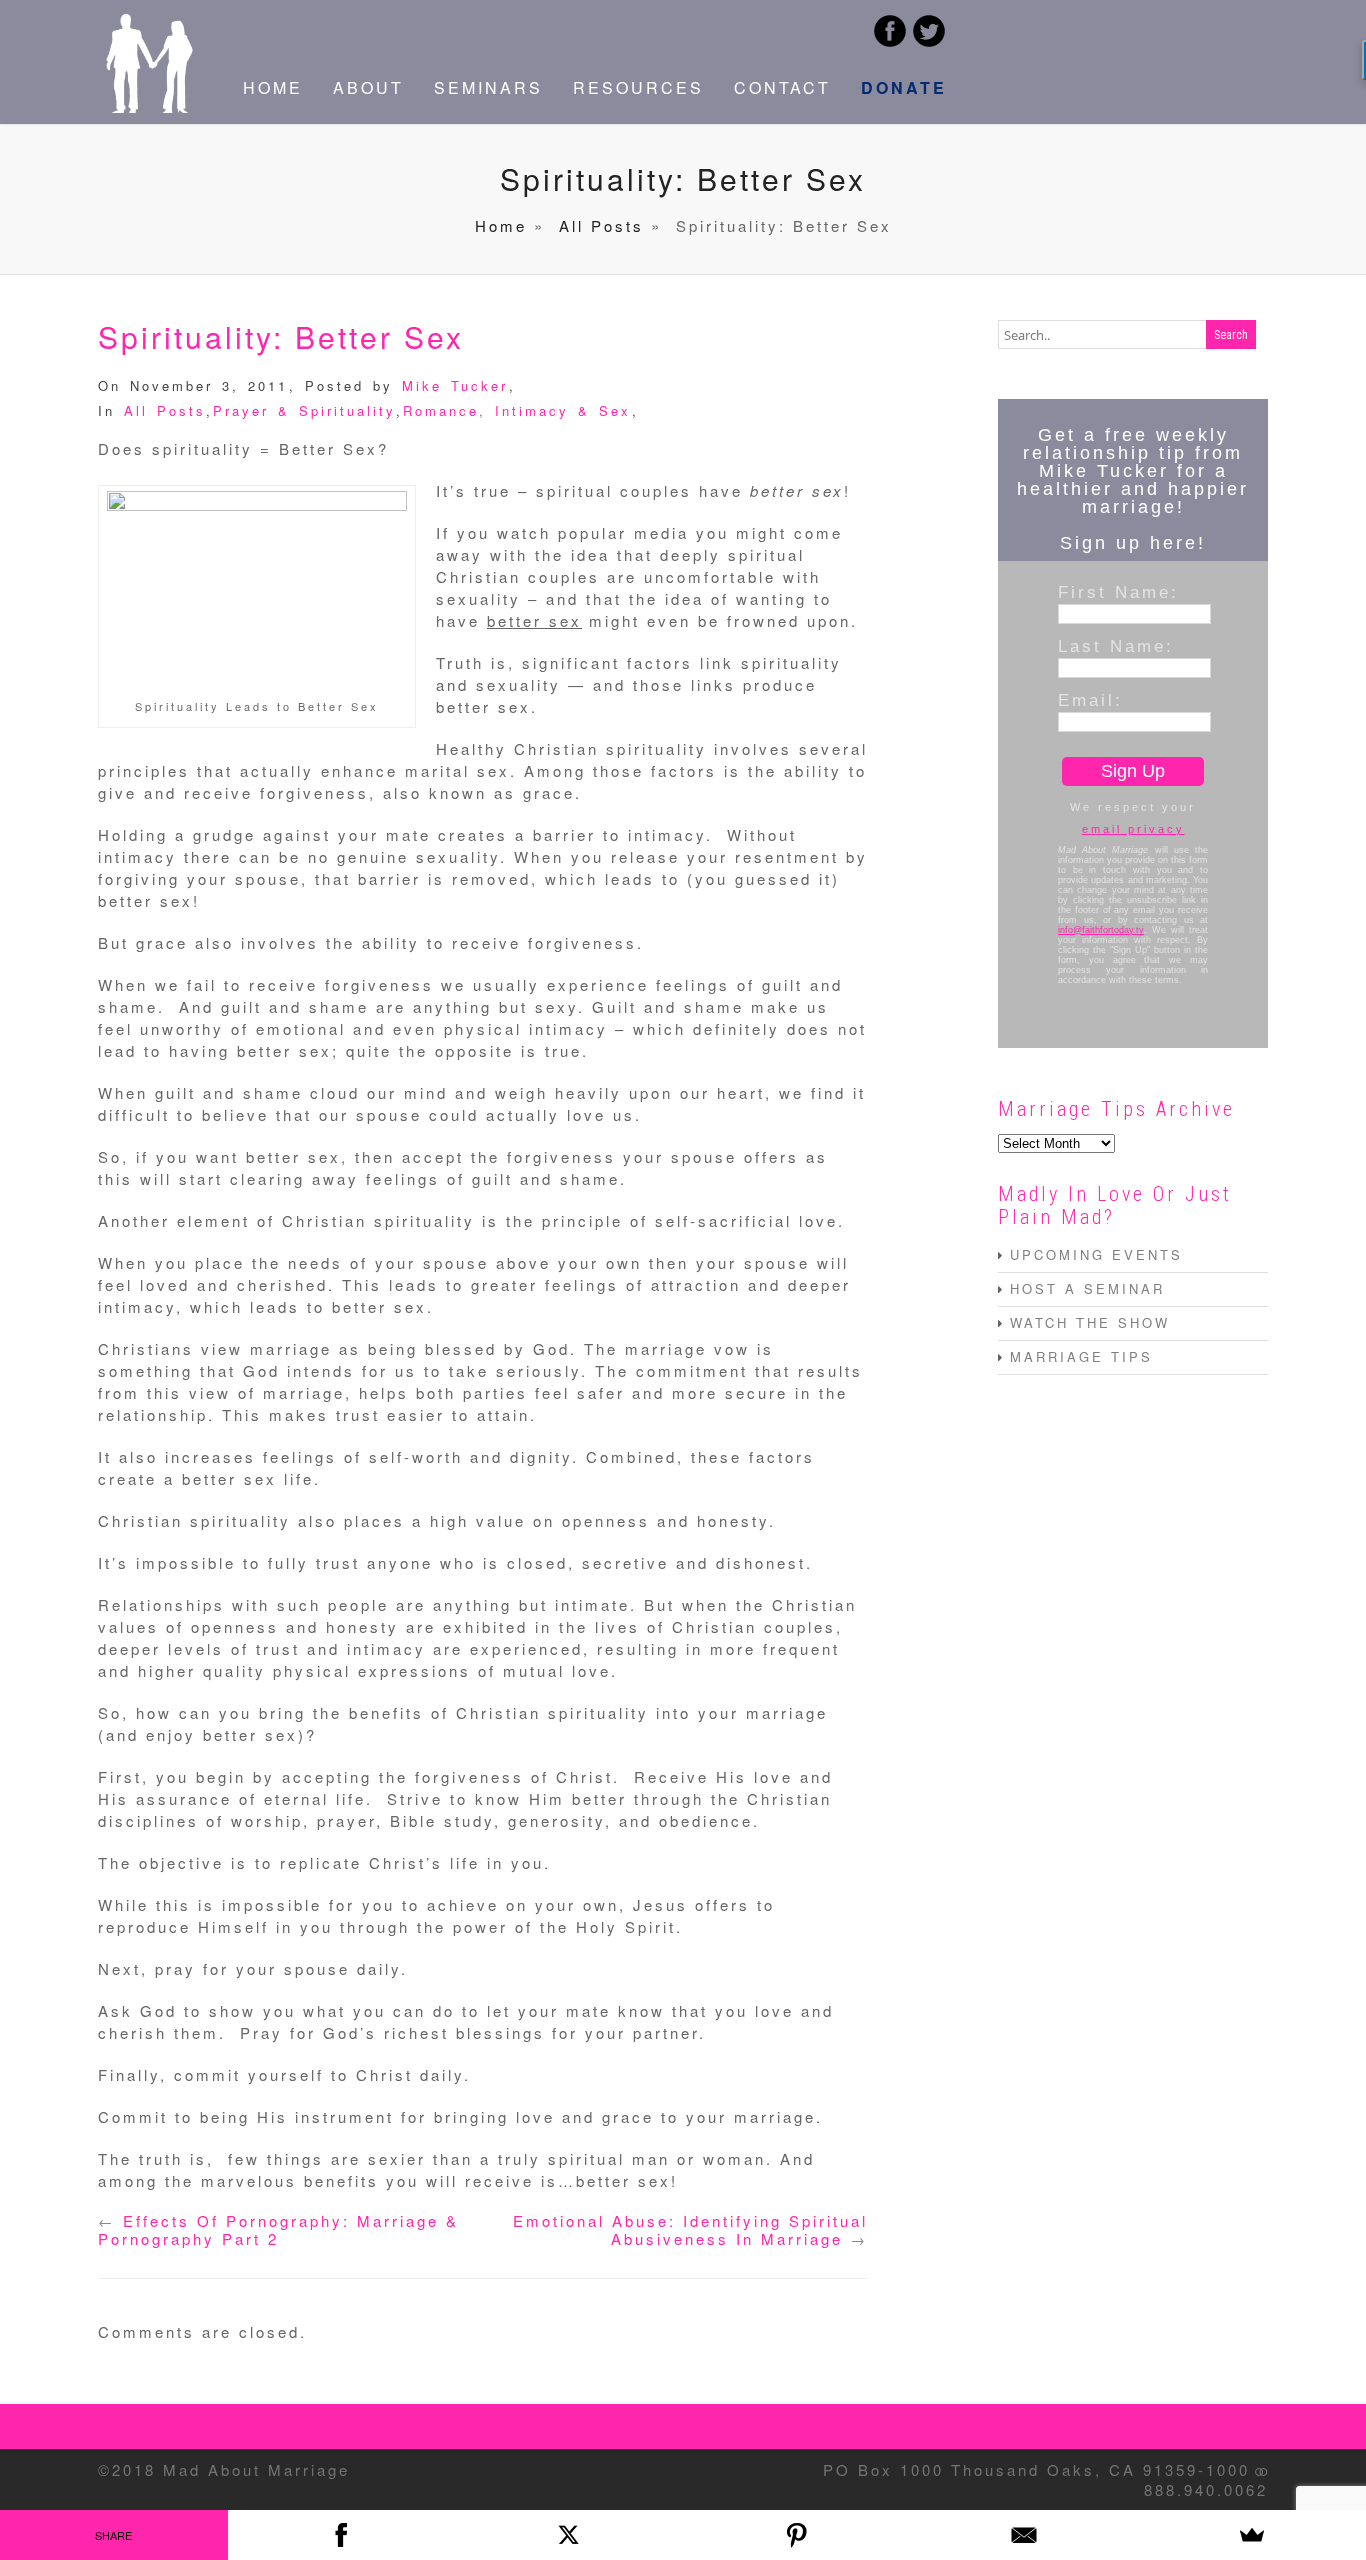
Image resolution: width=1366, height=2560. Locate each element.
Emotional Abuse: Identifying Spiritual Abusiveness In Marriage (690, 2229)
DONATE (904, 87)
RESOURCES (638, 87)
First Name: (1118, 592)
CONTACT (782, 87)
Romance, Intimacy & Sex (517, 410)
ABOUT (368, 87)
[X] (569, 2535)
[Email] (1025, 2535)
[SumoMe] (1252, 2535)
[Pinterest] (797, 2535)
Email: (1090, 700)
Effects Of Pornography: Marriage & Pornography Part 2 (278, 2229)
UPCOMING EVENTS (1096, 1254)
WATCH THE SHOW (1090, 1322)
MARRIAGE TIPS (1081, 1356)
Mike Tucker (455, 385)
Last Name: (1116, 646)
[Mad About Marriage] (148, 106)
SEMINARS (488, 87)
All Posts (601, 225)
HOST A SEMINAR (1087, 1288)
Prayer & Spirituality (304, 410)
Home (501, 225)
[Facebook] (342, 2535)
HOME (273, 87)
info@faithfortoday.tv (1101, 930)
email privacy (1133, 829)
